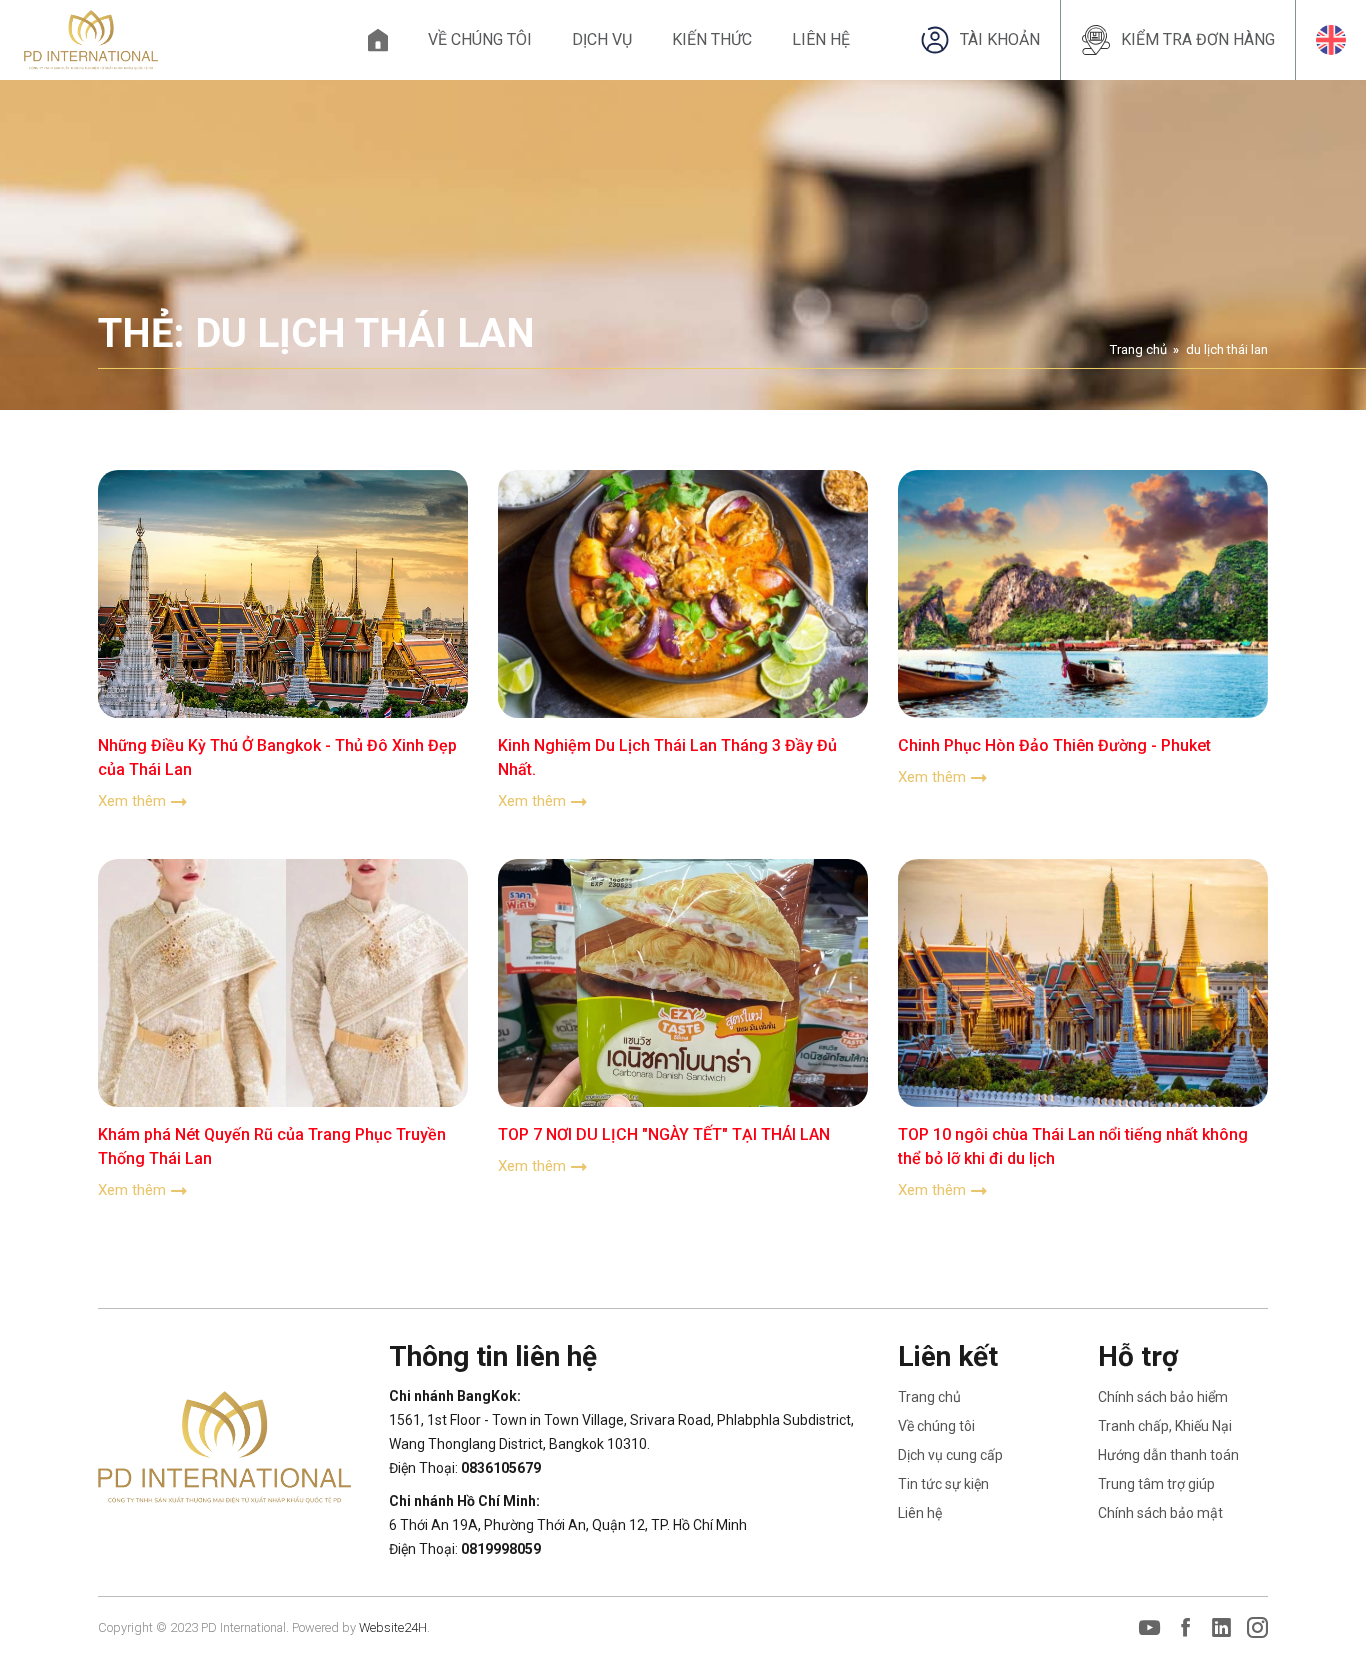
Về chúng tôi (480, 39)
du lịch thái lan (1227, 349)
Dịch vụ (602, 39)
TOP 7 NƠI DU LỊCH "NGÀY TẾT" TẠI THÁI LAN (664, 1134)
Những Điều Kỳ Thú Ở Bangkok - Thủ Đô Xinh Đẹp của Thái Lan (277, 757)
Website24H (393, 1627)
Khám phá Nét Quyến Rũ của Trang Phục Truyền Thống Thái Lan (272, 1146)
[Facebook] (1185, 1628)
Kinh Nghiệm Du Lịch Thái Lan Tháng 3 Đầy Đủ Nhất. (667, 757)
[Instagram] (1257, 1628)
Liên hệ (821, 39)
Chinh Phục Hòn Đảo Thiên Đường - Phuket (1054, 745)
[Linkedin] (1221, 1628)
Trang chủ (378, 40)
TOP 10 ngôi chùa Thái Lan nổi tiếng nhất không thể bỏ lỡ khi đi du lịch (1073, 1146)
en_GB (1331, 40)
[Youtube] (1149, 1628)
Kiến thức (712, 39)
